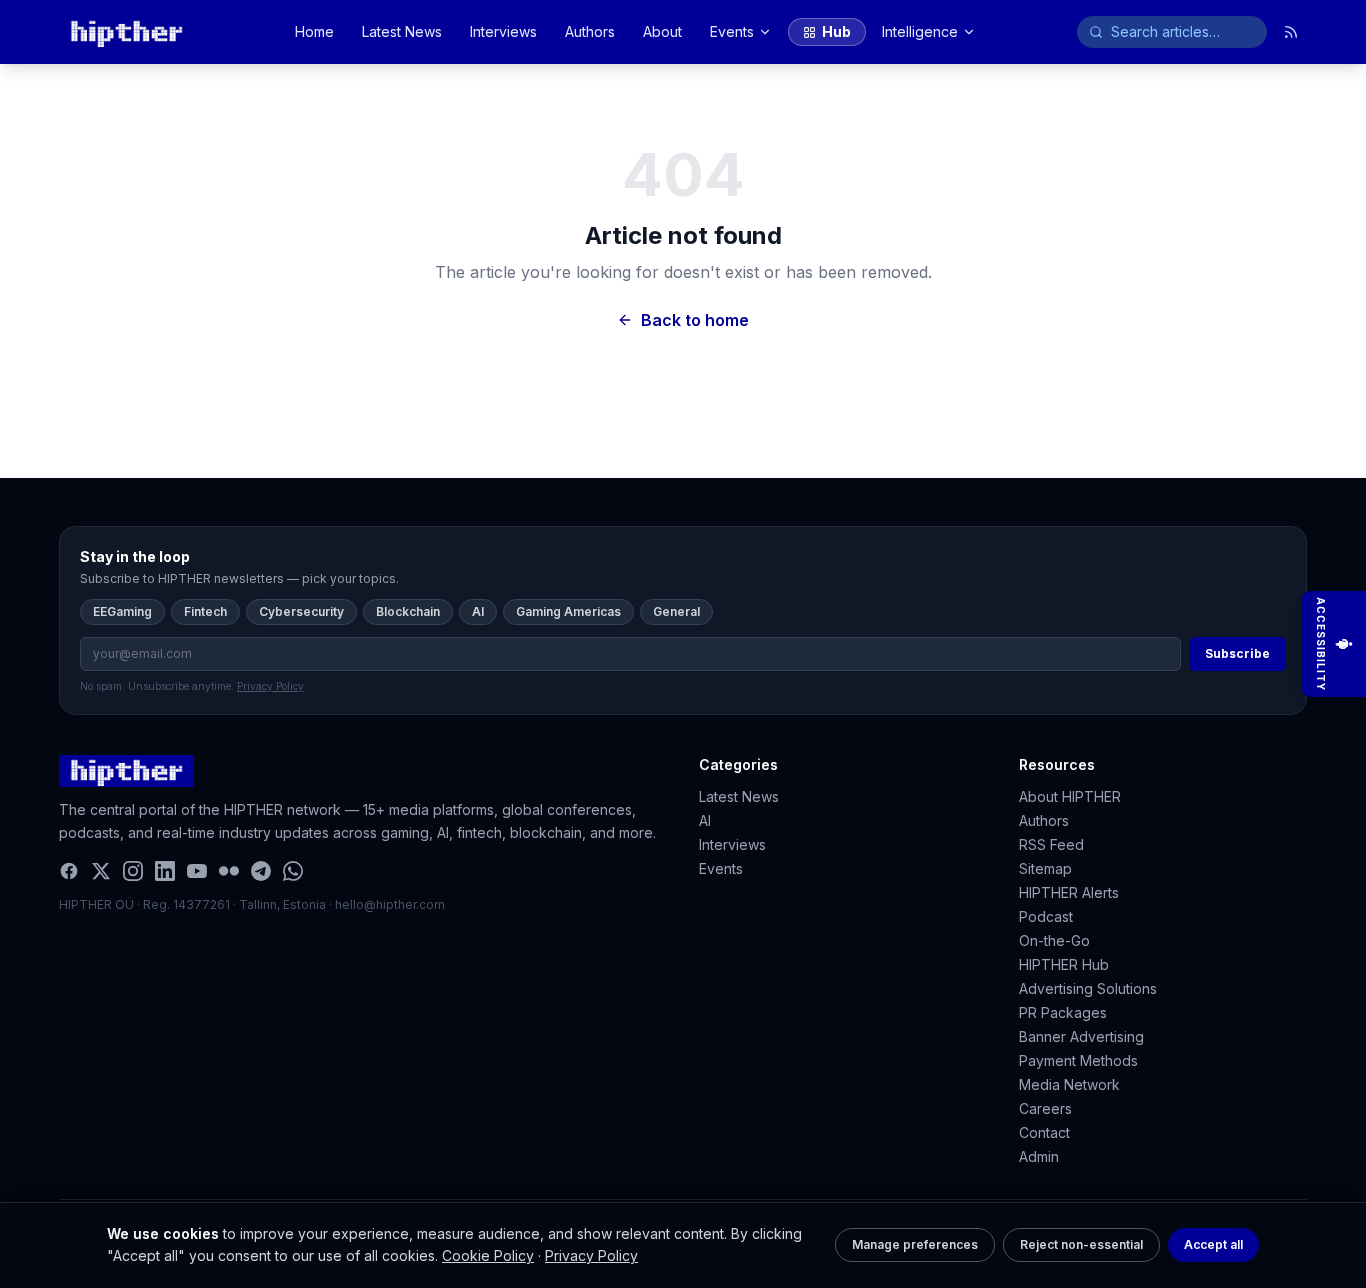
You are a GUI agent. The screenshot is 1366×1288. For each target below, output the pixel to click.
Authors (590, 31)
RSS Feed (1051, 844)
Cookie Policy (488, 1255)
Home (314, 31)
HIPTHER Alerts (1069, 892)
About (662, 31)
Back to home (695, 320)
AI (478, 611)
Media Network (1069, 1084)
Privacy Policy (591, 1255)
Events (732, 31)
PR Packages (1063, 1012)
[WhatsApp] (293, 871)
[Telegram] (261, 871)
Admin (1039, 1156)
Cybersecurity (301, 611)
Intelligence (920, 31)
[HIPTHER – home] (126, 32)
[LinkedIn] (165, 871)
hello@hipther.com (390, 904)
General (676, 611)
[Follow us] (1291, 32)
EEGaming (122, 611)
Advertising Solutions (1088, 988)
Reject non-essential (1081, 1244)
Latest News (402, 31)
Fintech (205, 611)
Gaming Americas (568, 611)
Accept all (1213, 1244)
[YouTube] (197, 871)
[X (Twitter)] (101, 871)
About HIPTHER (1070, 796)
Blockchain (408, 611)
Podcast (1046, 916)
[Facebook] (69, 871)
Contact (1044, 1132)
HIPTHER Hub (1064, 964)
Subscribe (1237, 653)
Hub (836, 31)
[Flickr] (229, 871)
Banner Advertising (1081, 1036)
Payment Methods (1078, 1060)
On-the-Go (1054, 940)
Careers (1045, 1108)
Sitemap (1045, 868)
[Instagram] (133, 871)
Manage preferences (915, 1244)
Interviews (503, 31)
